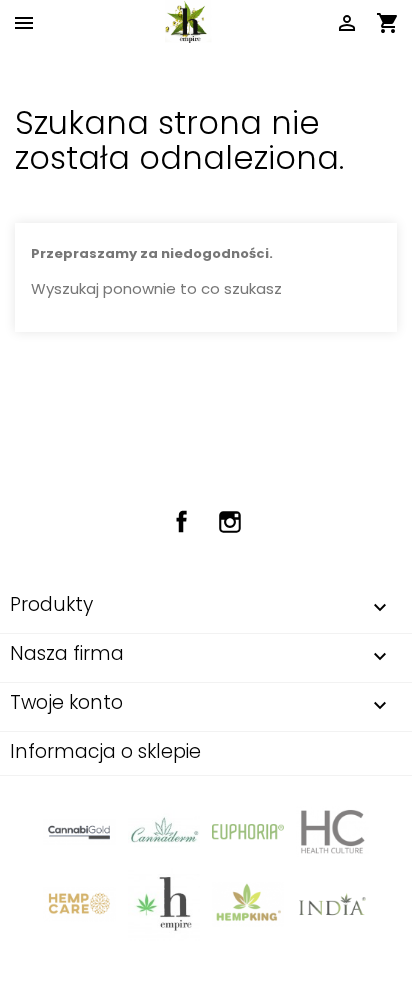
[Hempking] (248, 903)
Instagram (230, 522)
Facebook (182, 522)
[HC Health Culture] (332, 831)
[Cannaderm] (164, 831)
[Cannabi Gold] (79, 831)
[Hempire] (164, 903)
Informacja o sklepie (105, 751)
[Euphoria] (248, 831)
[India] (332, 903)
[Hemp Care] (79, 903)
